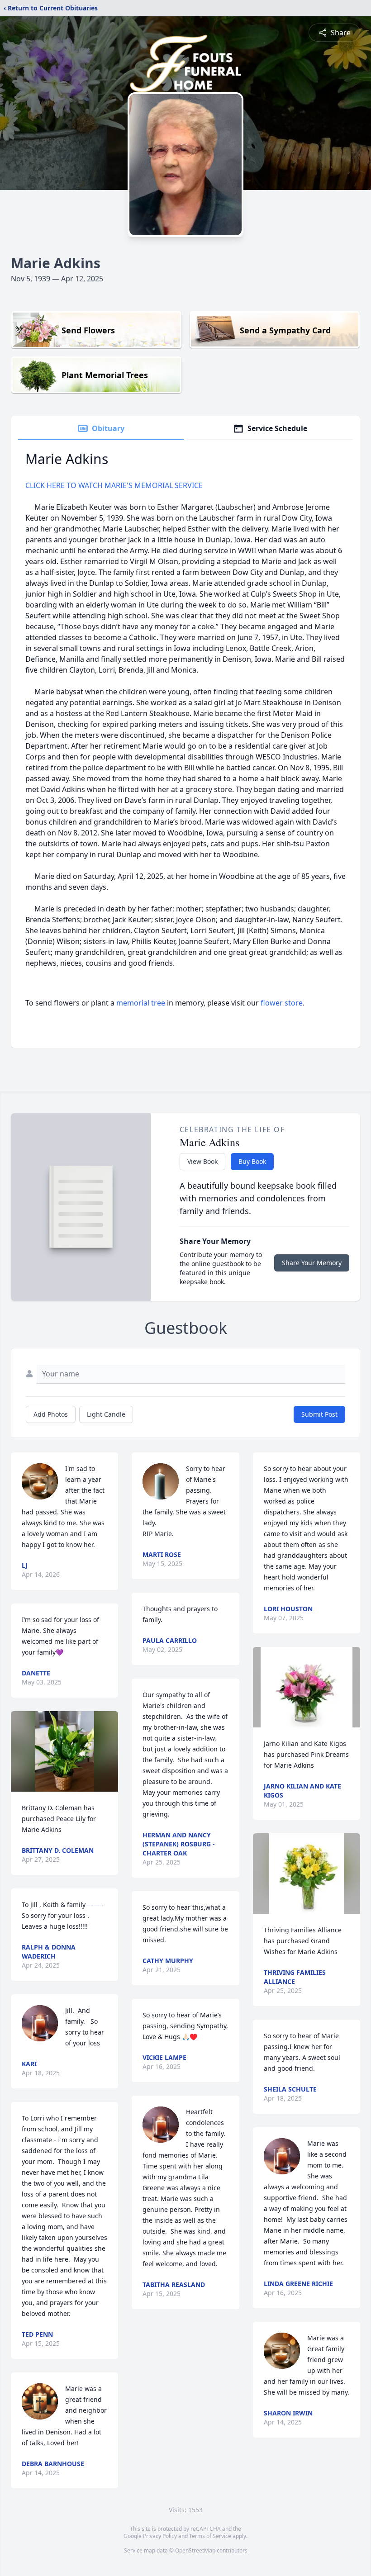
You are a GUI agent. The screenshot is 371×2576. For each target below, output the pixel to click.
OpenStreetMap (195, 2550)
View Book (202, 1161)
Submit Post (319, 1414)
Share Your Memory (312, 1263)
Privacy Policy (160, 2536)
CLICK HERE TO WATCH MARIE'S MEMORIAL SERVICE (114, 485)
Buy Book (252, 1161)
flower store (282, 1003)
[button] (65, 1751)
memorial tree (141, 1003)
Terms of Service (210, 2536)
